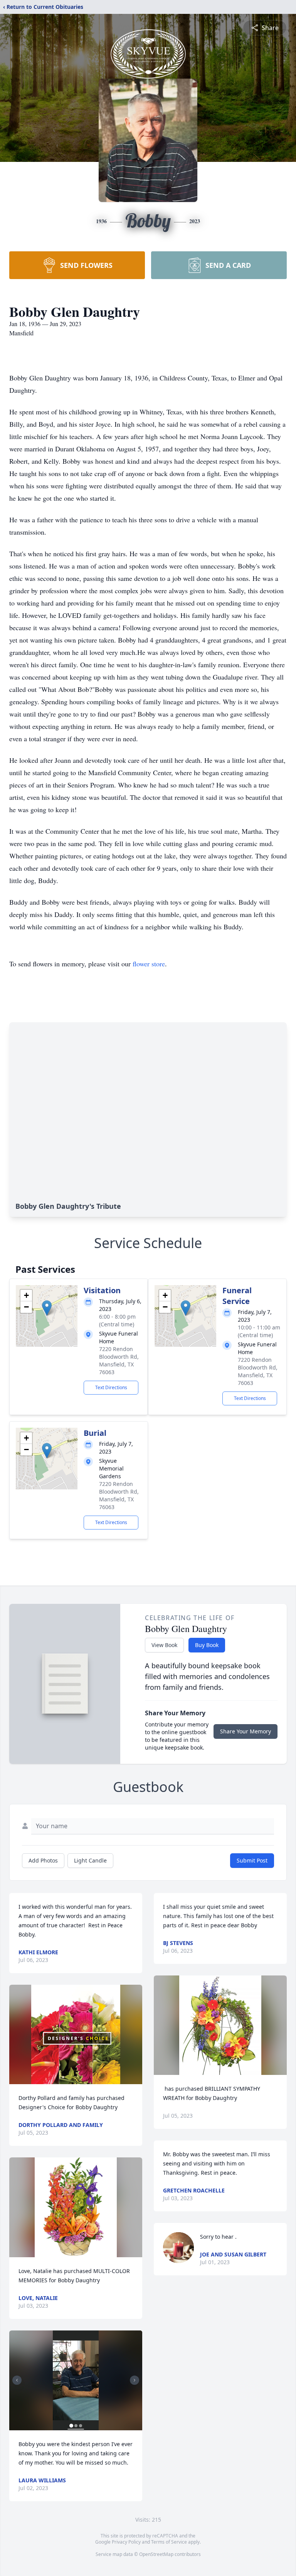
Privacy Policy (126, 2542)
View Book (164, 1645)
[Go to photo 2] (76, 2426)
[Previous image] (17, 2380)
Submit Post (252, 1860)
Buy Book (207, 1645)
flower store (149, 964)
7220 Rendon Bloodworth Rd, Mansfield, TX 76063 (119, 1360)
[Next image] (135, 2380)
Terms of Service (169, 2542)
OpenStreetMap (156, 2554)
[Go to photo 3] (81, 2426)
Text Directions (111, 1387)
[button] (47, 1308)
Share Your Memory (246, 1731)
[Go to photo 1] (71, 2426)
